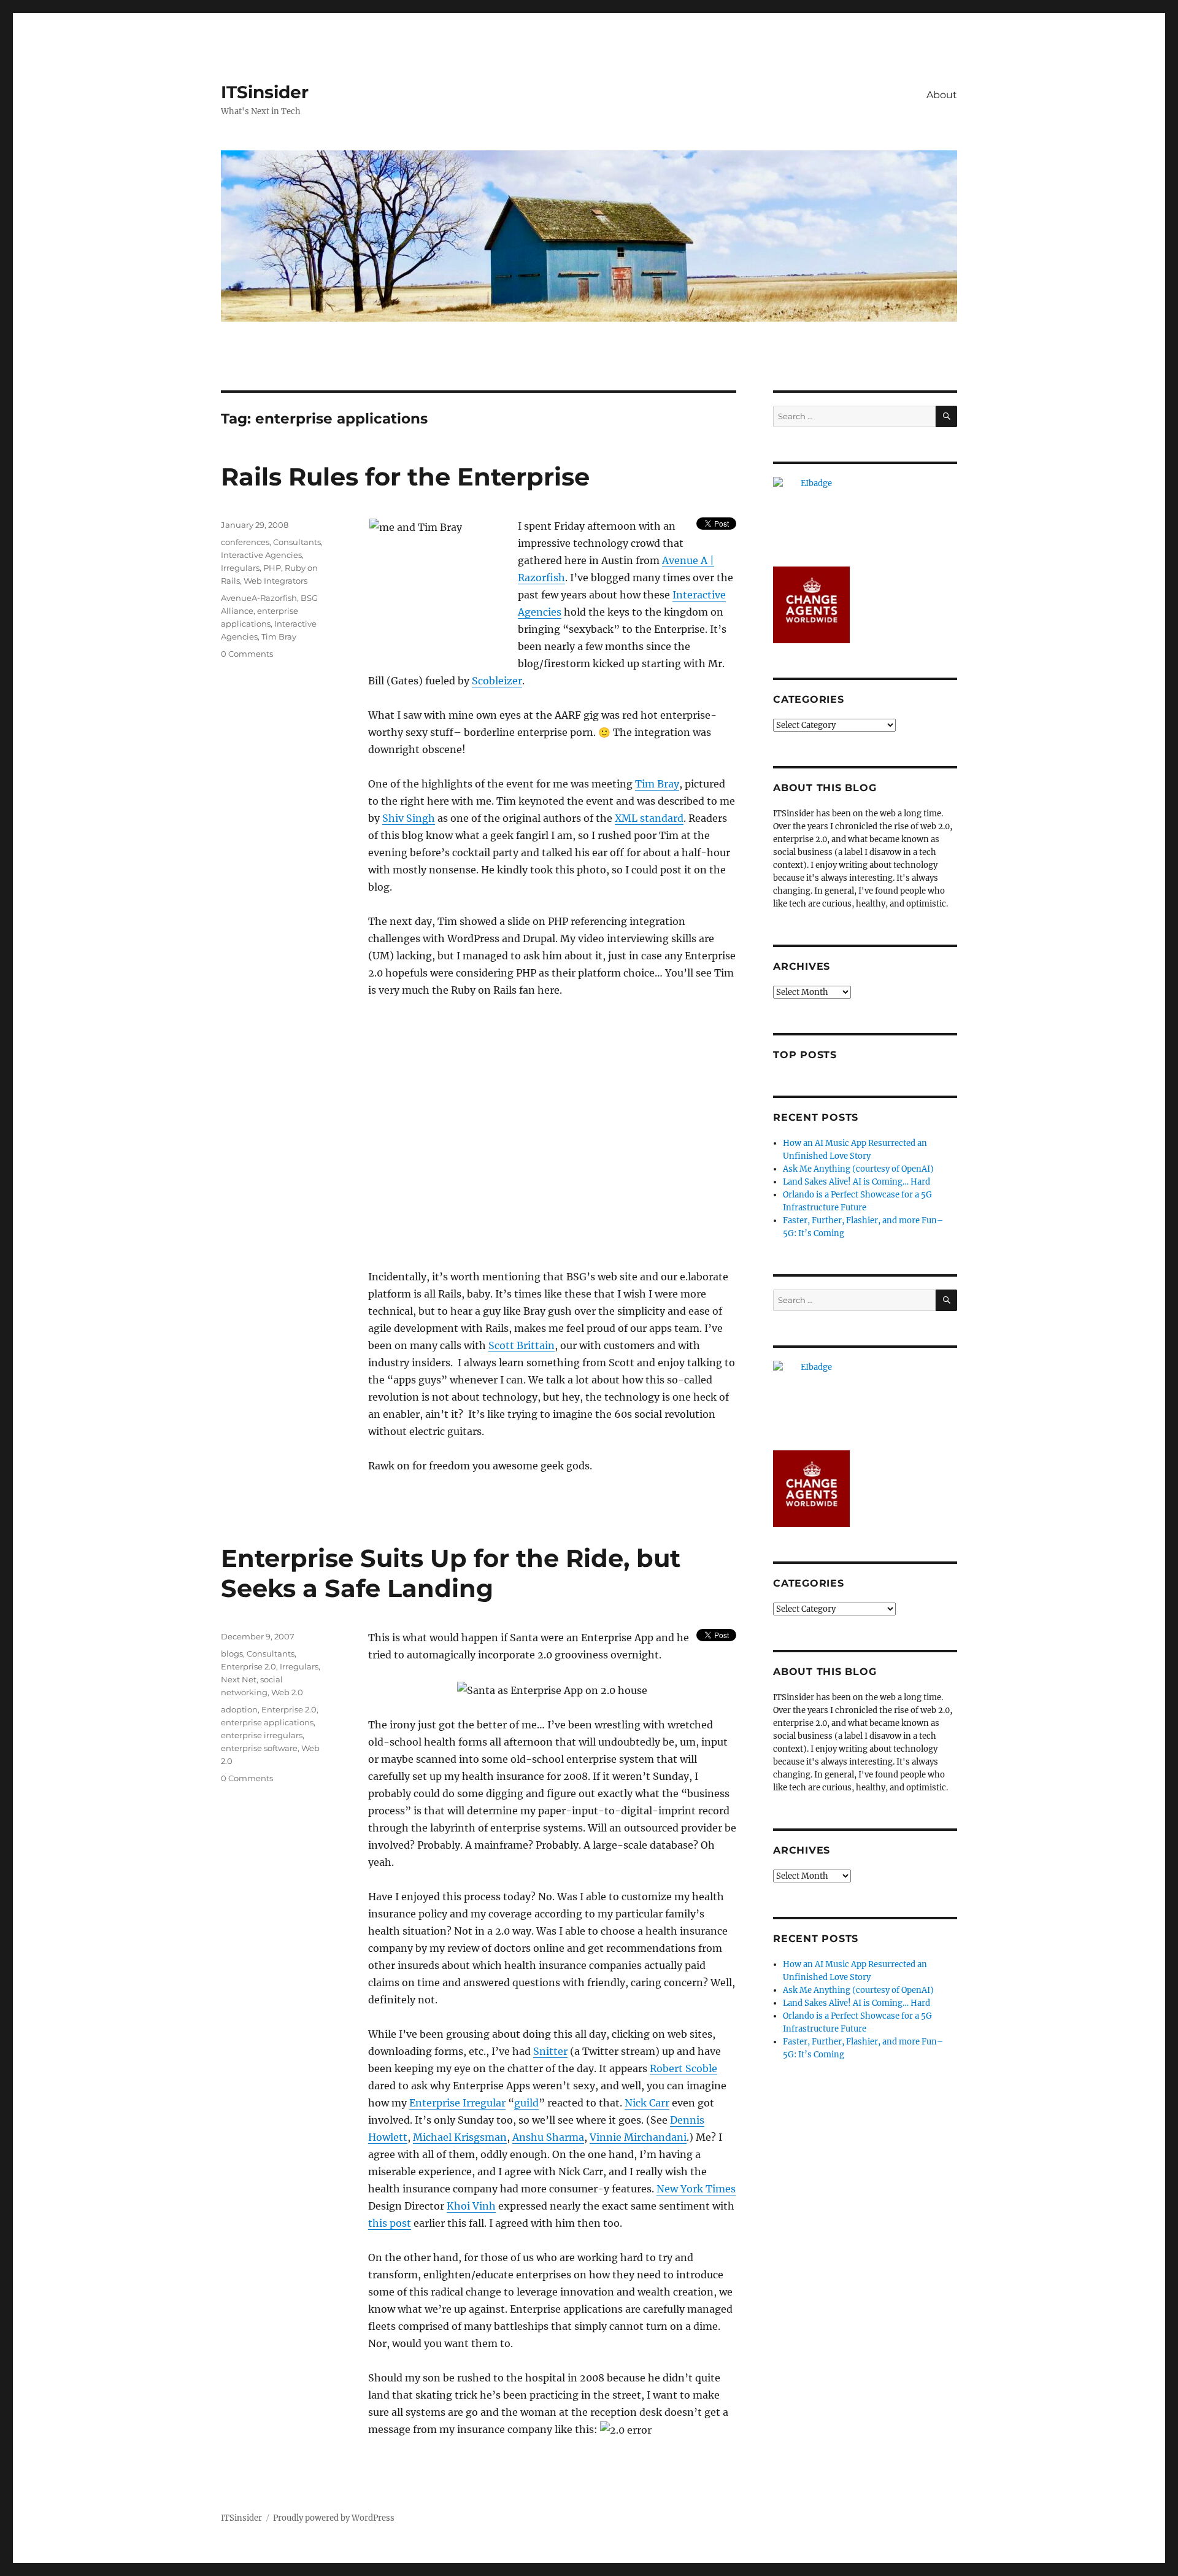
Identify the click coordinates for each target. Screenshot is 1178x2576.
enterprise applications (267, 1722)
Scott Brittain (522, 1345)
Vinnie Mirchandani (638, 2137)
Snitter (550, 2051)
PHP (272, 568)
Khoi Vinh (471, 2206)
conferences (245, 542)
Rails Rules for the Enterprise (405, 477)
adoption (239, 1709)
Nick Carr (647, 2103)
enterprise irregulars (262, 1735)
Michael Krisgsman (460, 2137)
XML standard (649, 818)
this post (390, 2223)
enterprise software (259, 1748)
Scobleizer (497, 681)
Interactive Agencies (261, 555)
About (942, 95)
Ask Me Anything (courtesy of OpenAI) (858, 1169)
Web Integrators (275, 581)
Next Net (239, 1679)
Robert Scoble (683, 2068)
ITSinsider (265, 92)
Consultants (297, 542)
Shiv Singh (409, 818)
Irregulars (240, 568)
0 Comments (247, 654)
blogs (232, 1654)
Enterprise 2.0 (248, 1666)
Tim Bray (657, 784)
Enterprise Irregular (457, 2103)
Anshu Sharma (548, 2137)
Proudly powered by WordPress (334, 2518)
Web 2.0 (287, 1692)
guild (526, 2103)
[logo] (865, 515)
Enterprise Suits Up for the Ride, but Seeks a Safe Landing (451, 1573)
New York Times (696, 2189)
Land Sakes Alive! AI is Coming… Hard (857, 1182)
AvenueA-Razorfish (259, 598)
